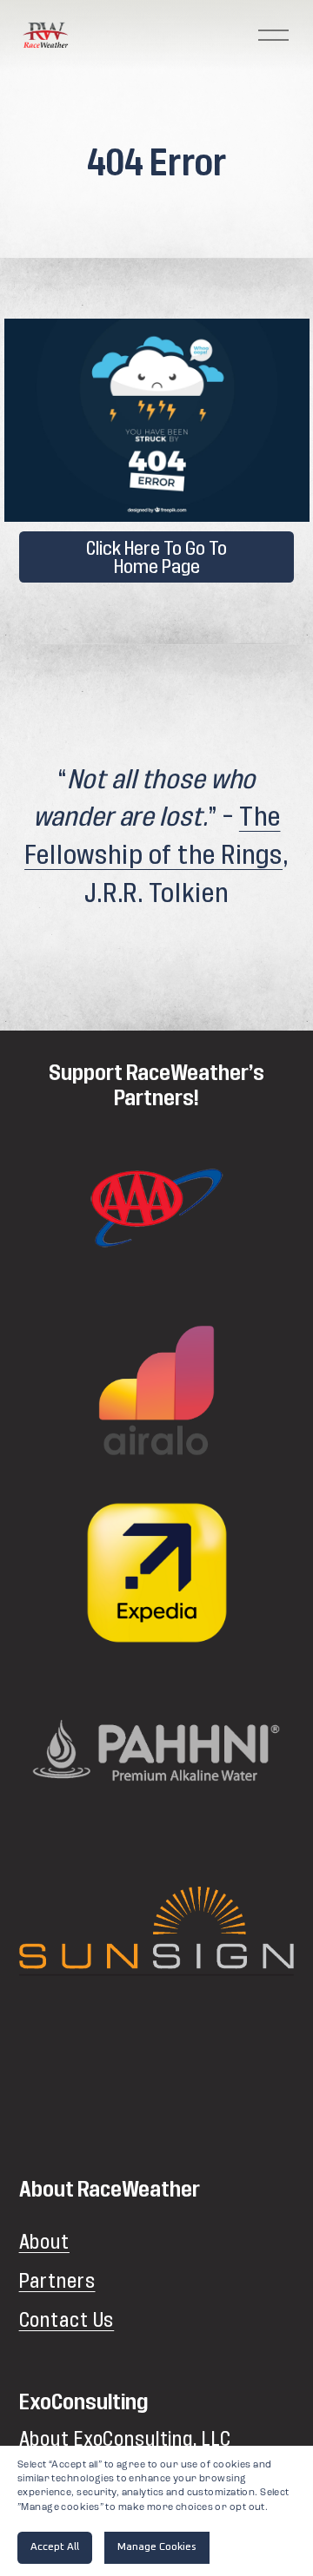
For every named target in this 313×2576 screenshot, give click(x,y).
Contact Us (67, 2321)
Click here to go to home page (156, 557)
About (44, 2243)
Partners (57, 2282)
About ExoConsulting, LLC (125, 2440)
